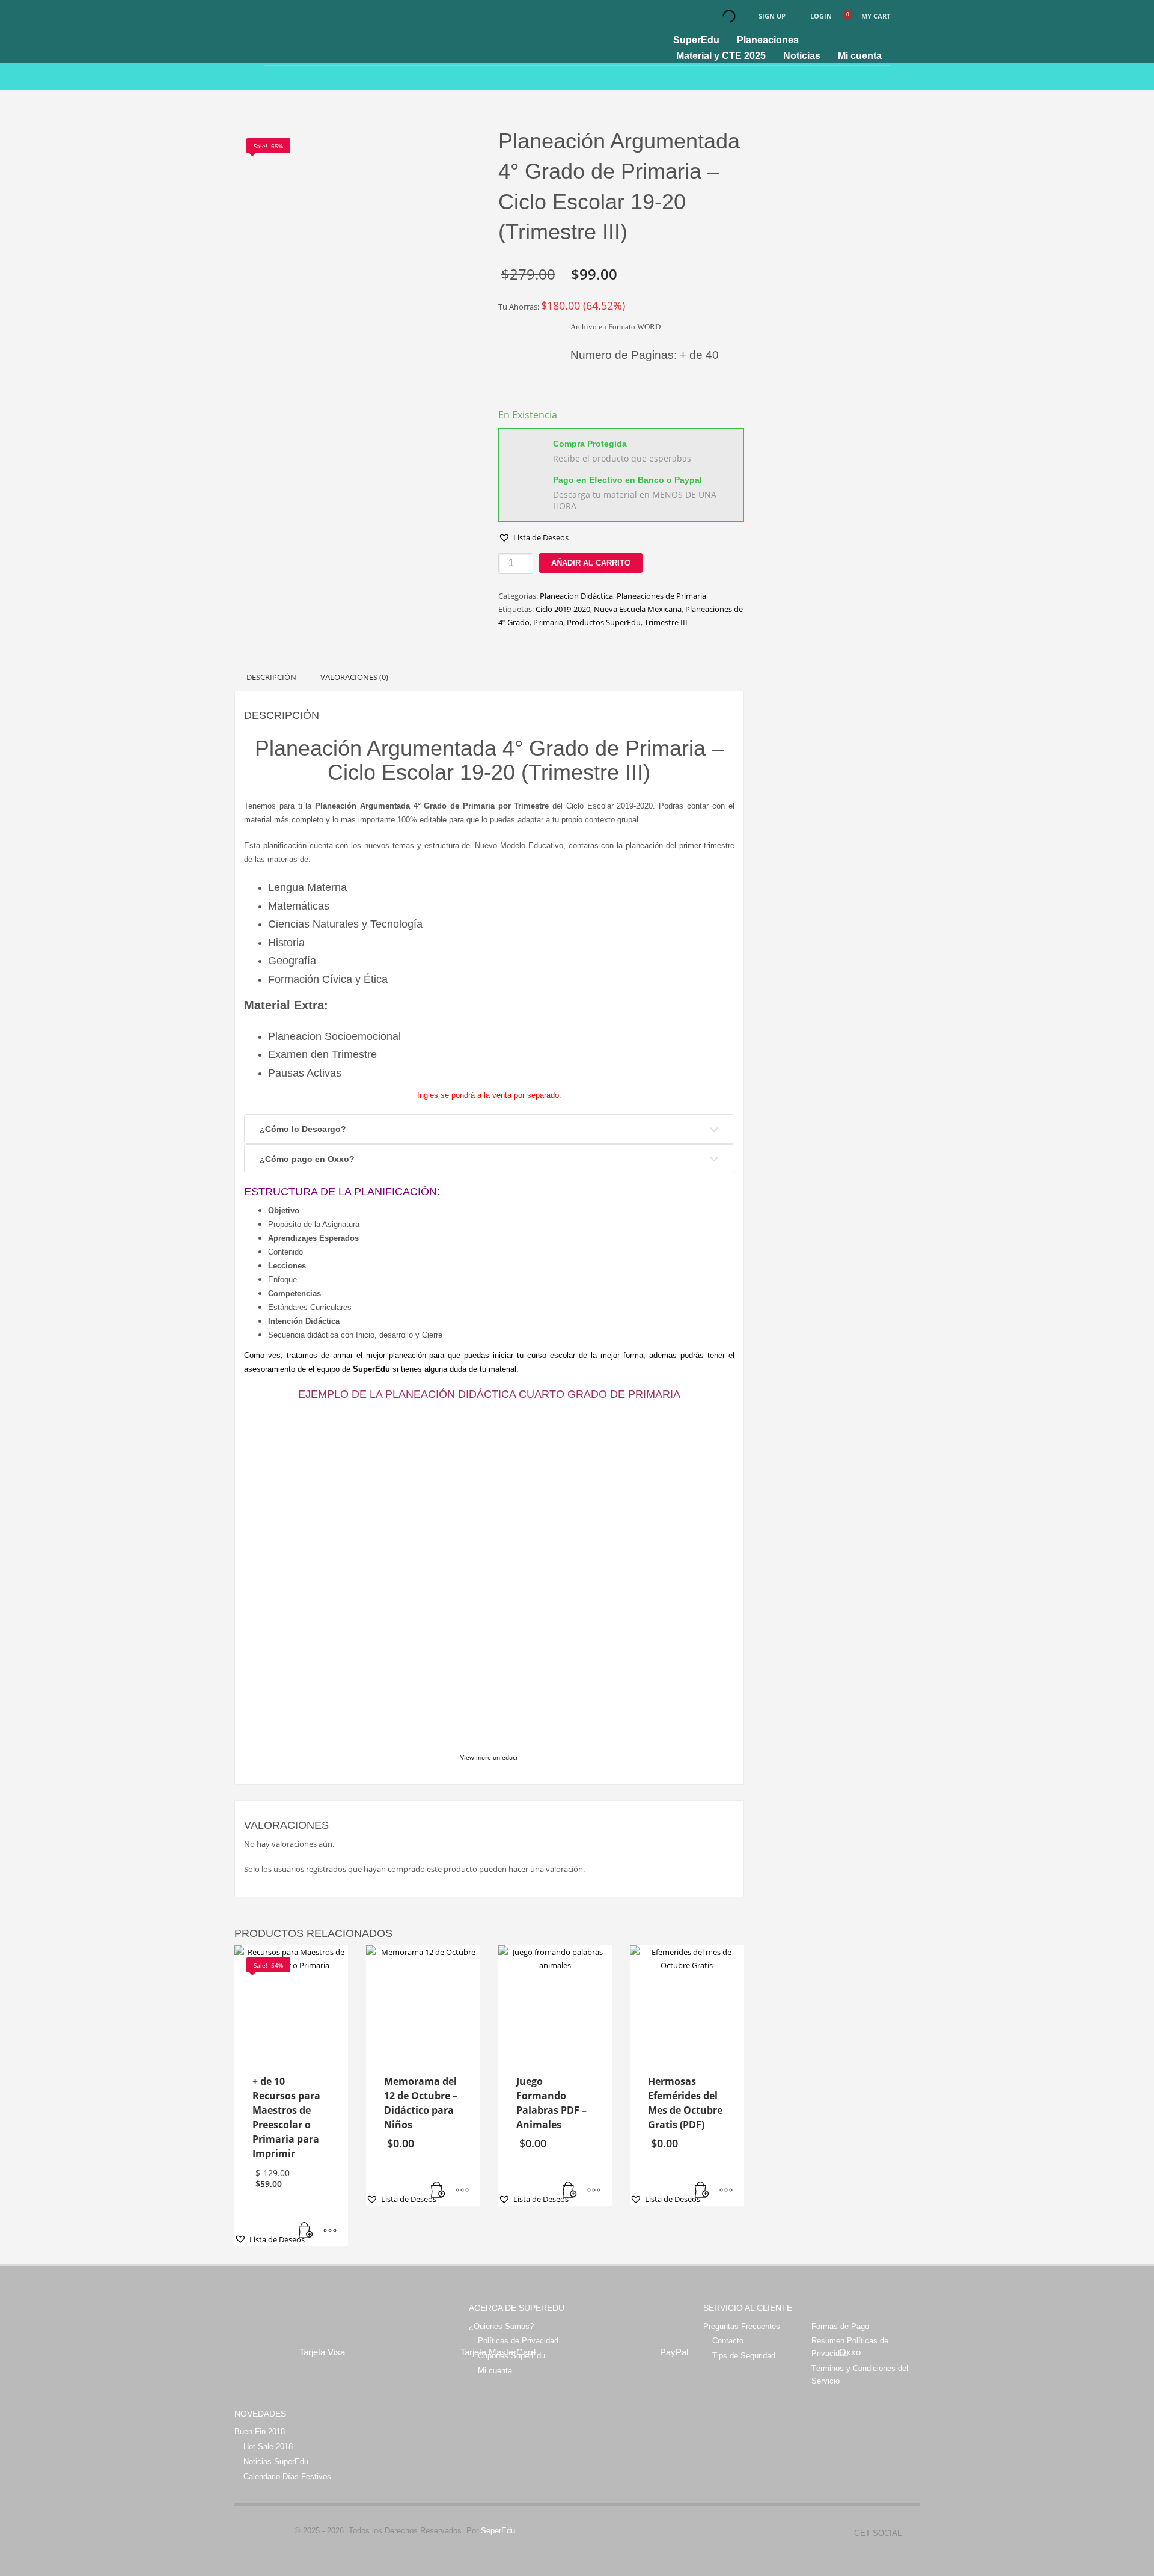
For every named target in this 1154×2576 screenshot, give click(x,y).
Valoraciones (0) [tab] (354, 677)
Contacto (728, 2341)
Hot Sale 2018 (268, 2446)
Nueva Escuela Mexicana (638, 609)
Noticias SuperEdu (276, 2461)
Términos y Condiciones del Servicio (860, 2375)
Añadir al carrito (591, 563)
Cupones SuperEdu (511, 2356)
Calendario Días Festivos (287, 2477)
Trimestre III (666, 622)
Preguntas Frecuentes (742, 2326)
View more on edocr (489, 1757)
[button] (533, 537)
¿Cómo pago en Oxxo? (307, 1159)
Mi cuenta (495, 2371)
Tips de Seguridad (744, 2356)
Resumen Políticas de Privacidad (850, 2347)
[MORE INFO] (330, 2231)
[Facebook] (911, 2533)
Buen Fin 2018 (260, 2431)
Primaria (548, 622)
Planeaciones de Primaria (661, 596)
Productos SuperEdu (604, 622)
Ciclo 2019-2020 (563, 609)
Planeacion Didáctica (576, 596)
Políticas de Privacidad (518, 2341)
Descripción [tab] (271, 677)
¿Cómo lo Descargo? (303, 1129)
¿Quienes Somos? (501, 2326)
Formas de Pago (840, 2326)
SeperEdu (498, 2531)
